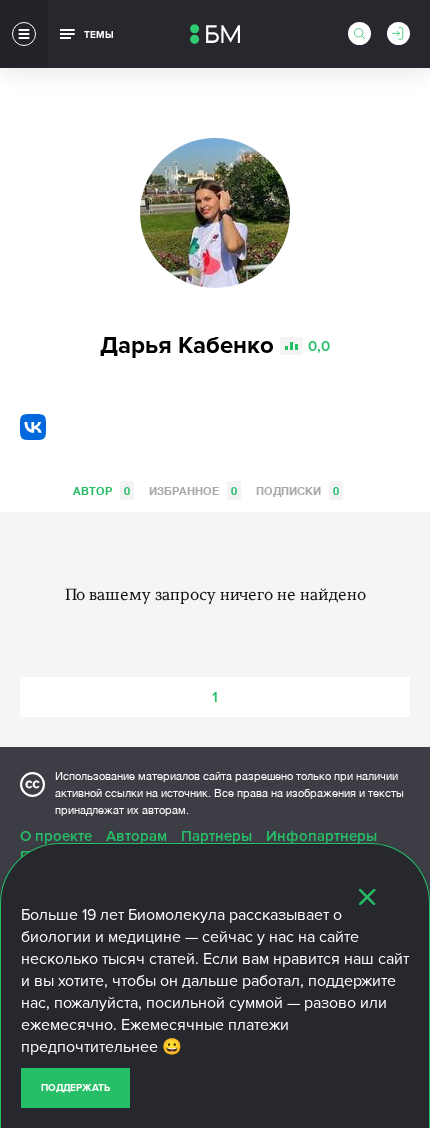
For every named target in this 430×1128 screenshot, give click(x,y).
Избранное (193, 490)
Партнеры (216, 836)
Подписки (297, 490)
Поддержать (75, 1088)
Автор (101, 490)
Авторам (136, 836)
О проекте (56, 836)
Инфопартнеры (321, 836)
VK (33, 427)
